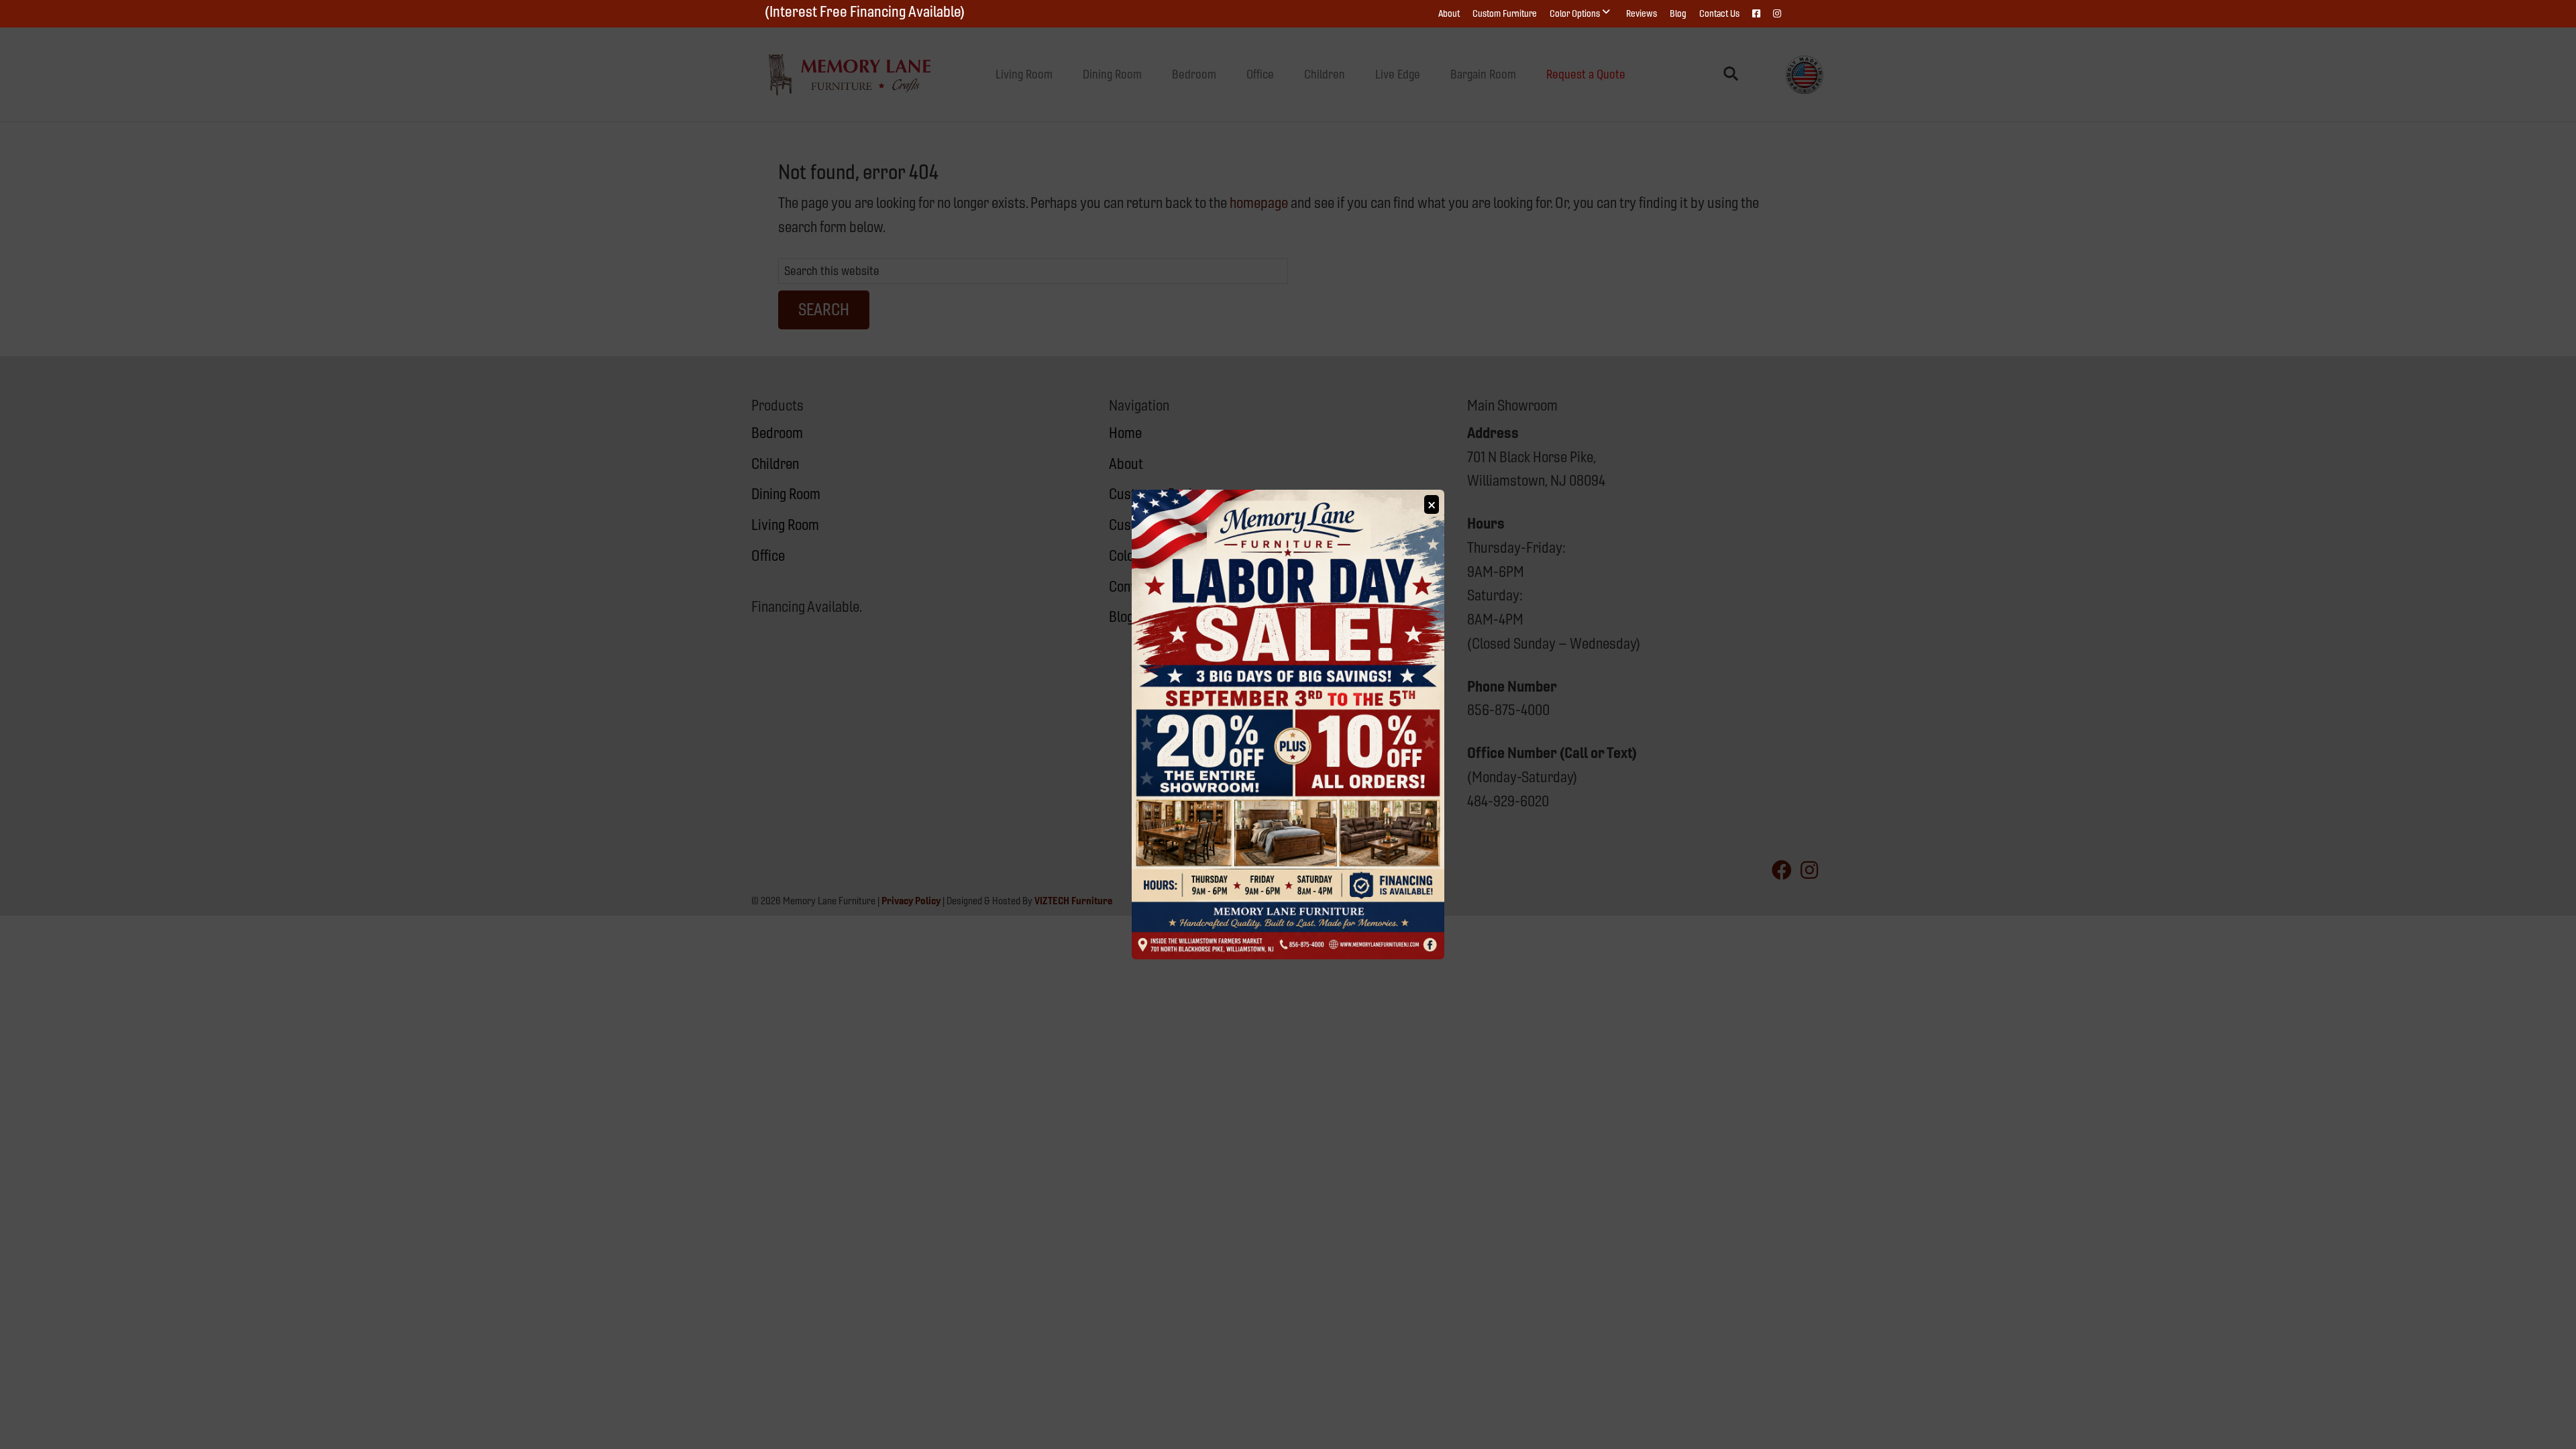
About (1449, 13)
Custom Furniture (1505, 13)
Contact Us (1719, 13)
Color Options (1575, 13)
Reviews (1642, 13)
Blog (1678, 13)
